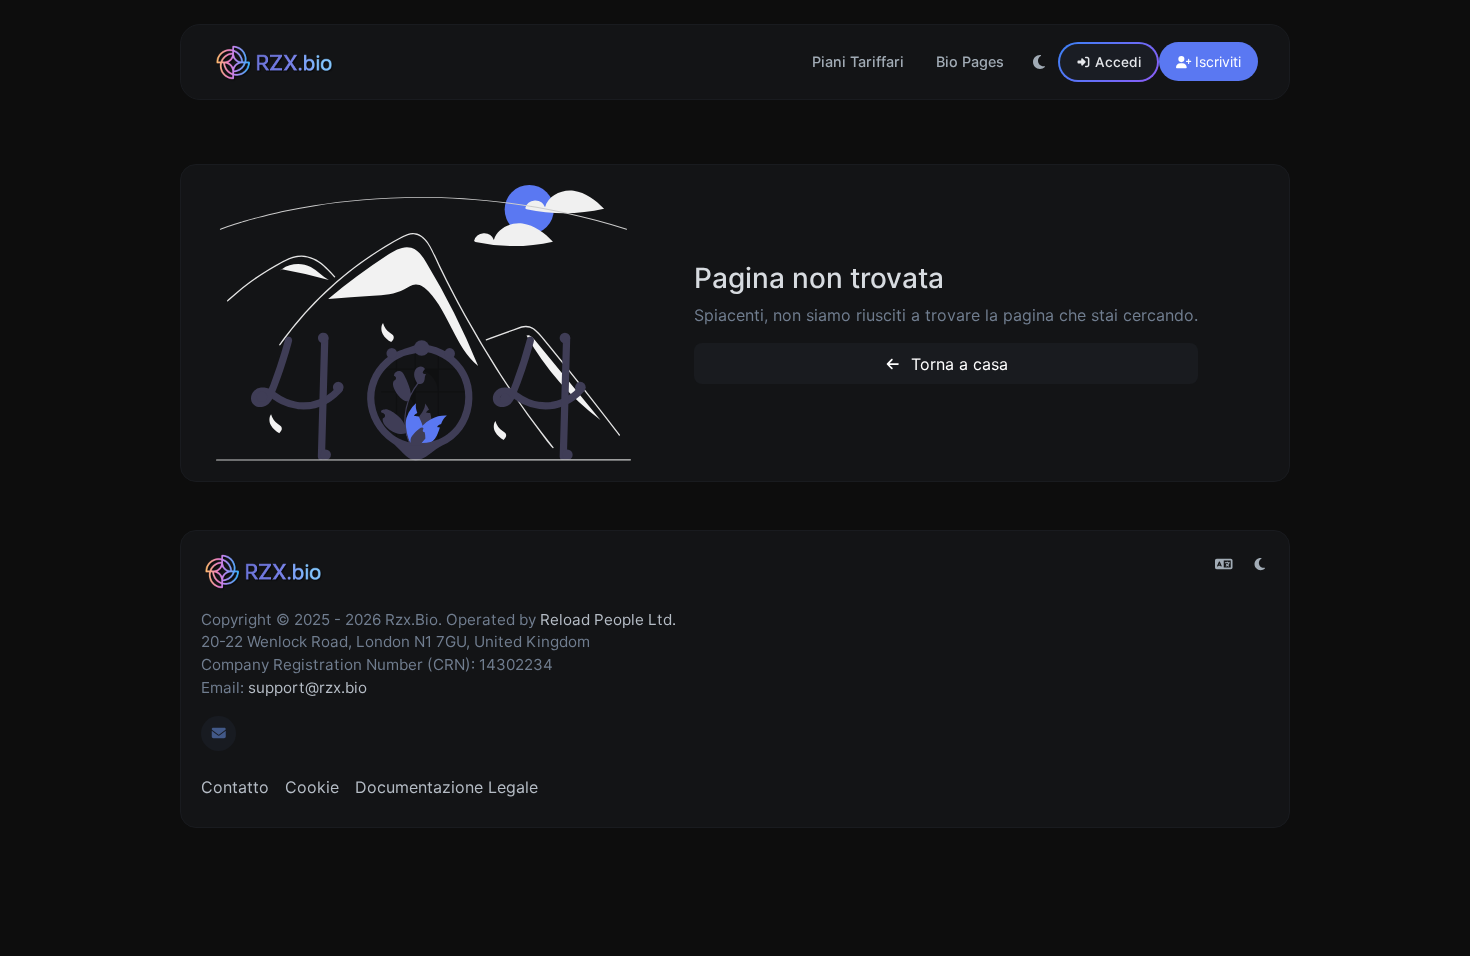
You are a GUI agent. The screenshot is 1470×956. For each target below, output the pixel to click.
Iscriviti (1216, 61)
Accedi (1116, 62)
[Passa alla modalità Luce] (1039, 62)
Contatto (235, 787)
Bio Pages (970, 61)
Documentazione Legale (446, 787)
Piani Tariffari (858, 61)
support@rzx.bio (307, 687)
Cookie (312, 787)
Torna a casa (957, 364)
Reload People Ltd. (608, 619)
